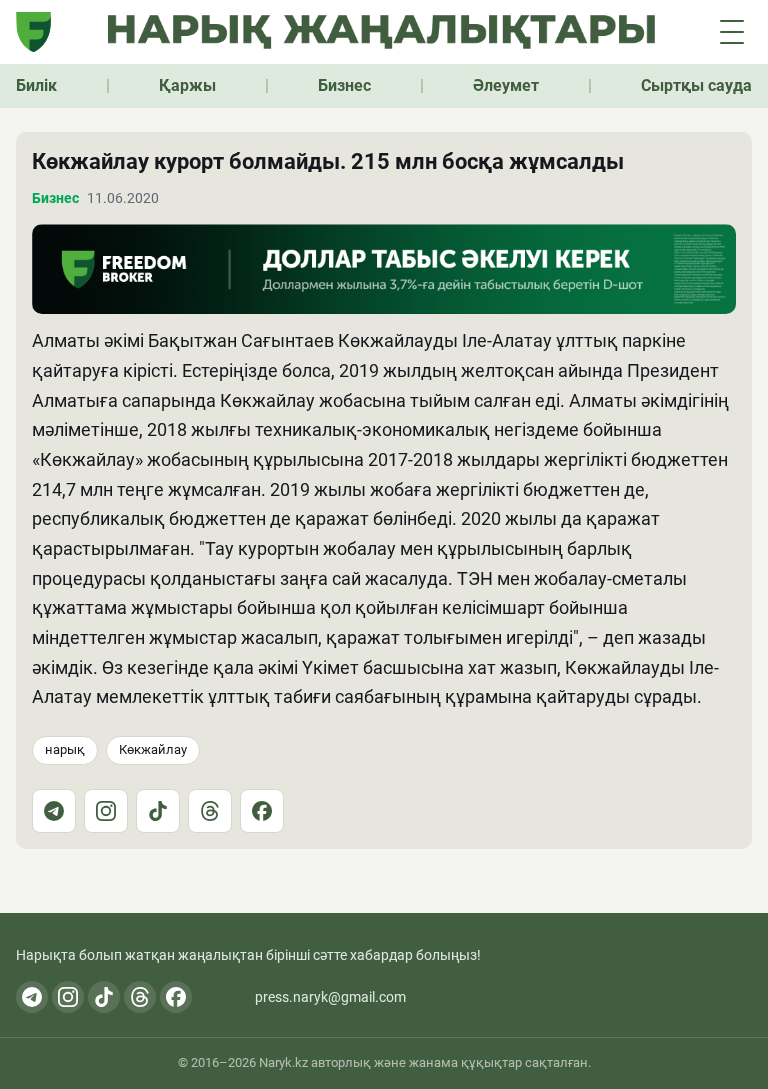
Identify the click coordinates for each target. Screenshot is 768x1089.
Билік (36, 85)
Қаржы (187, 85)
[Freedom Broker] (33, 32)
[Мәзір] (732, 32)
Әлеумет (506, 85)
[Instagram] (106, 811)
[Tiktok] (104, 997)
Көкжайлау (153, 749)
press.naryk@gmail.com (330, 997)
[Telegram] (54, 811)
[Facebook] (262, 811)
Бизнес (344, 85)
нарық (65, 749)
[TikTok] (158, 811)
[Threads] (210, 811)
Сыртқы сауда (696, 85)
